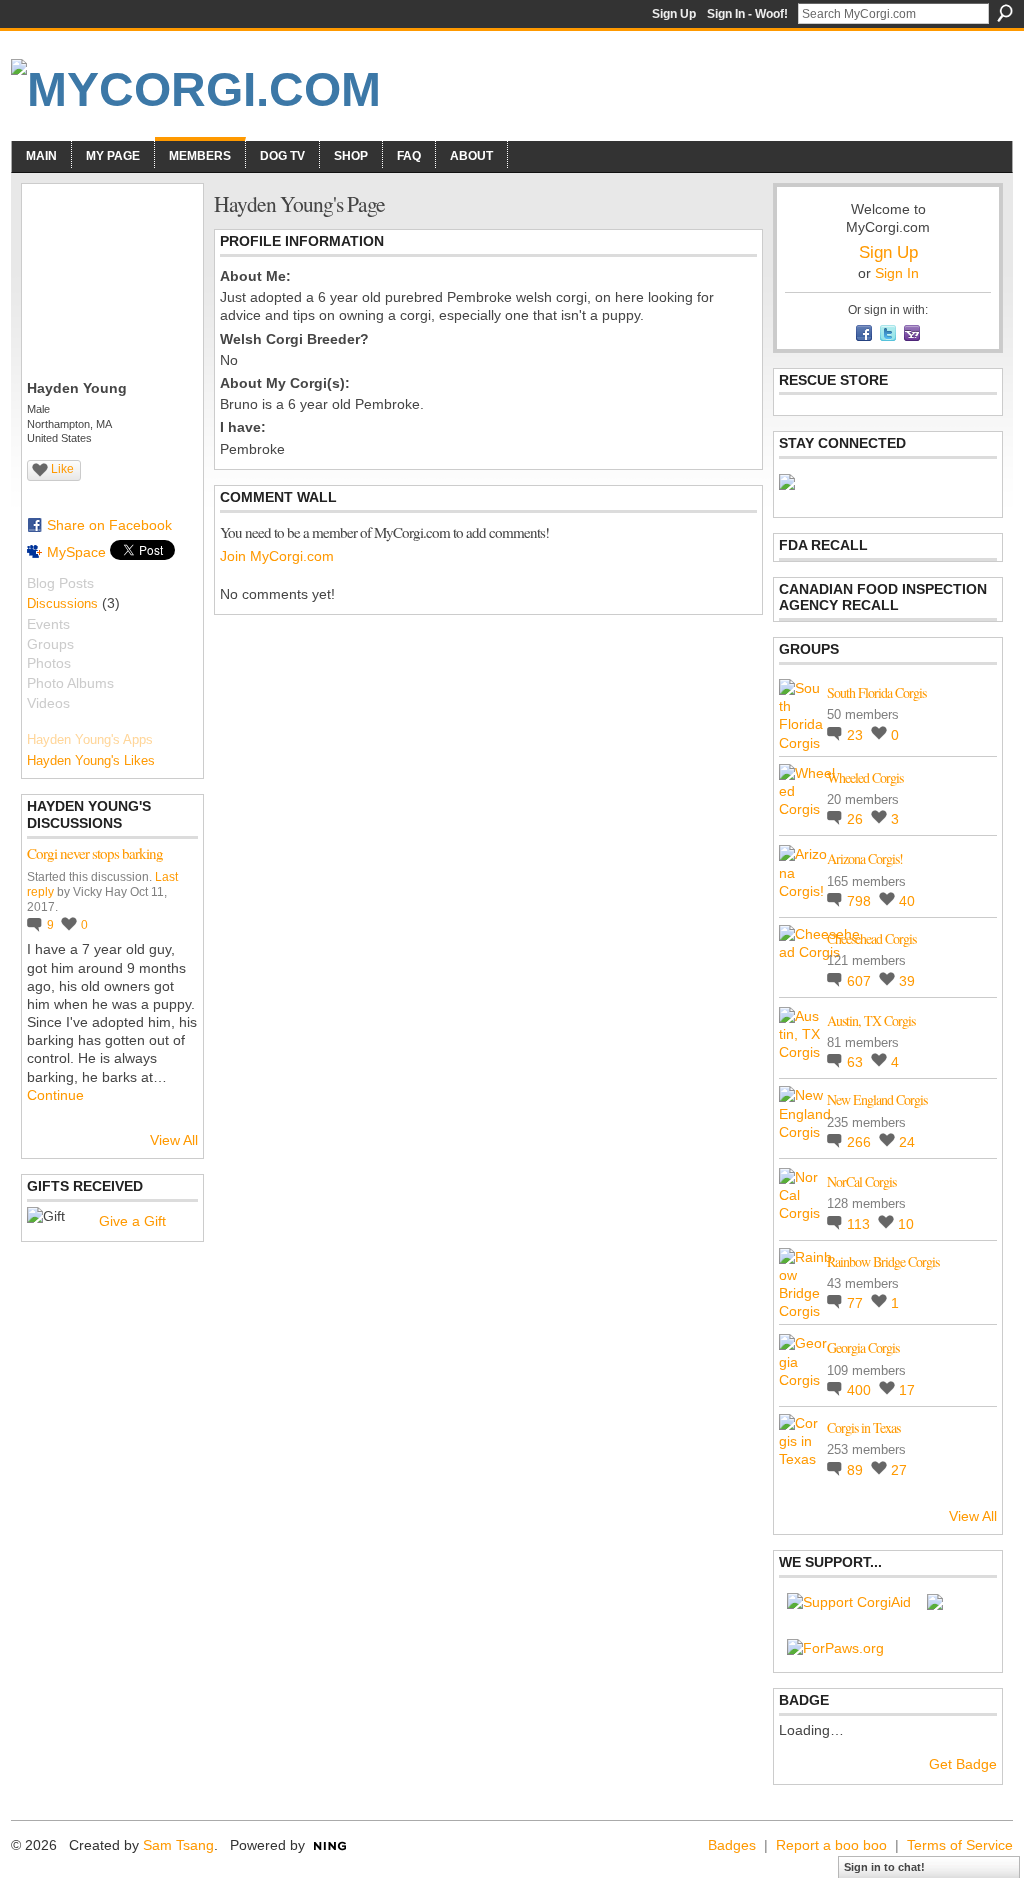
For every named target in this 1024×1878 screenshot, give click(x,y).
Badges (732, 1845)
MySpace (76, 552)
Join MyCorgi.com (277, 556)
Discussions (62, 603)
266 (861, 1142)
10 (906, 1224)
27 (899, 1470)
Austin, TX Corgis (871, 1020)
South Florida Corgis (876, 692)
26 (857, 819)
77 (857, 1303)
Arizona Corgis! (865, 858)
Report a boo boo (831, 1845)
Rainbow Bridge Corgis (883, 1261)
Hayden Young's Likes (91, 760)
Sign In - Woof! (747, 14)
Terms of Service (960, 1845)
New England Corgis (877, 1099)
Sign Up (674, 14)
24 (907, 1142)
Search (1005, 13)
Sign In (897, 273)
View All (174, 1140)
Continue (55, 1095)
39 (907, 981)
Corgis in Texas (863, 1427)
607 (861, 981)
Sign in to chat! (884, 1867)
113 (860, 1224)
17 (907, 1390)
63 (857, 1062)
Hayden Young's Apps (90, 739)
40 (907, 901)
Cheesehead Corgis (871, 938)
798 (861, 901)
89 (857, 1470)
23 (857, 735)
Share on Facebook (109, 525)
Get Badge (963, 1764)
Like (62, 469)
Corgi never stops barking (95, 853)
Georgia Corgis (863, 1347)
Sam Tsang (178, 1845)
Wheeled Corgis (865, 777)
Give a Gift (132, 1221)
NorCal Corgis (861, 1181)
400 (861, 1390)
